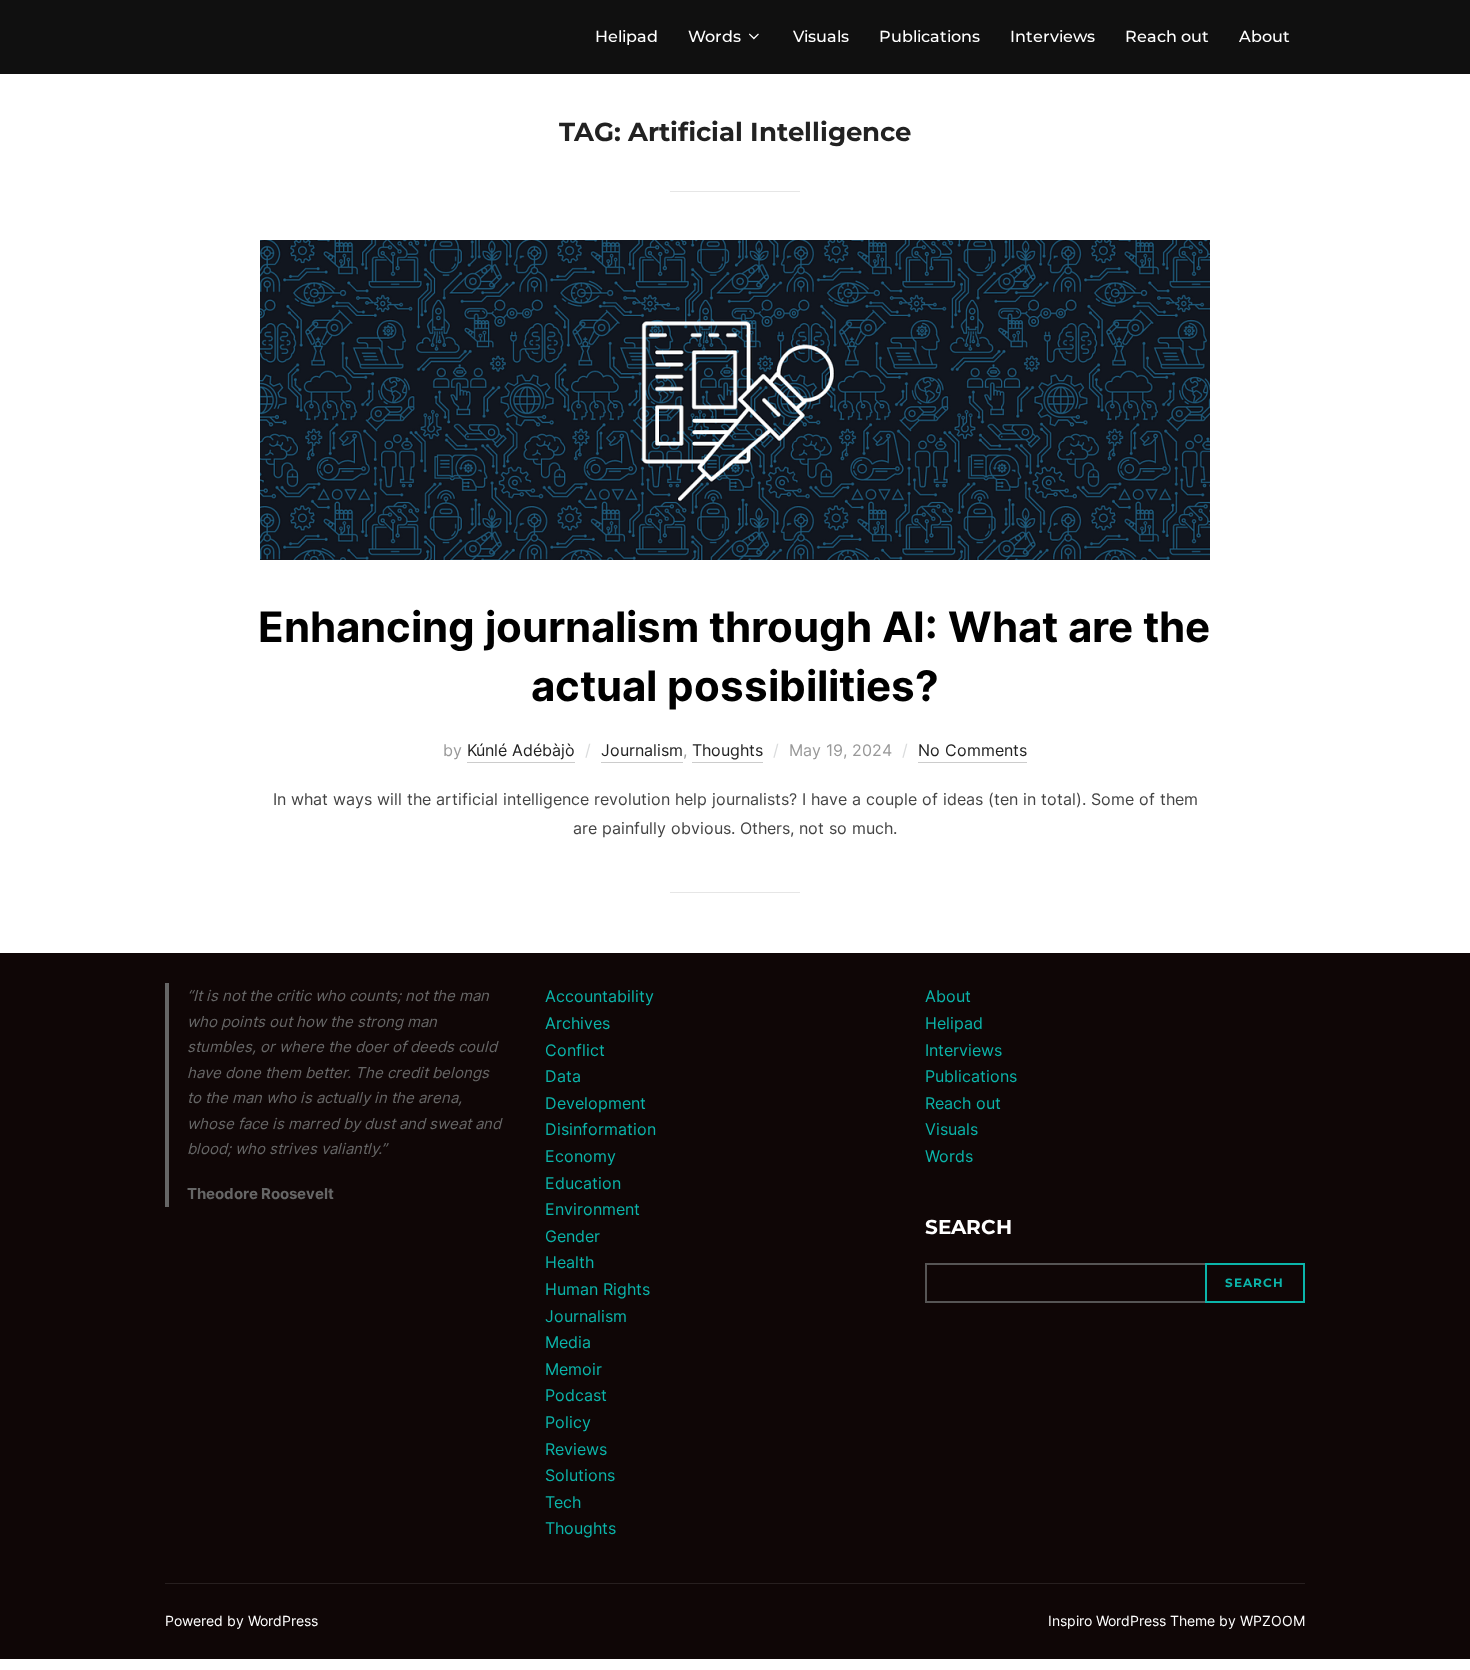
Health (569, 1262)
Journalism (642, 750)
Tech (563, 1502)
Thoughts (727, 750)
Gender (572, 1236)
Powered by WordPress (241, 1620)
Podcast (576, 1395)
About (1264, 36)
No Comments (972, 750)
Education (583, 1183)
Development (595, 1103)
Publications (929, 36)
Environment (592, 1209)
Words (714, 36)
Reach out (1167, 36)
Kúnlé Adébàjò (521, 750)
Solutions (580, 1475)
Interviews (1052, 36)
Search (968, 1227)
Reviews (576, 1449)
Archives (577, 1023)
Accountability (599, 996)
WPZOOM (1272, 1620)
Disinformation (600, 1129)
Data (563, 1076)
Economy (580, 1156)
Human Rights (597, 1289)
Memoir (573, 1369)
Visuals (821, 36)
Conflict (575, 1050)
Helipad (626, 36)
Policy (568, 1422)
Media (568, 1342)
